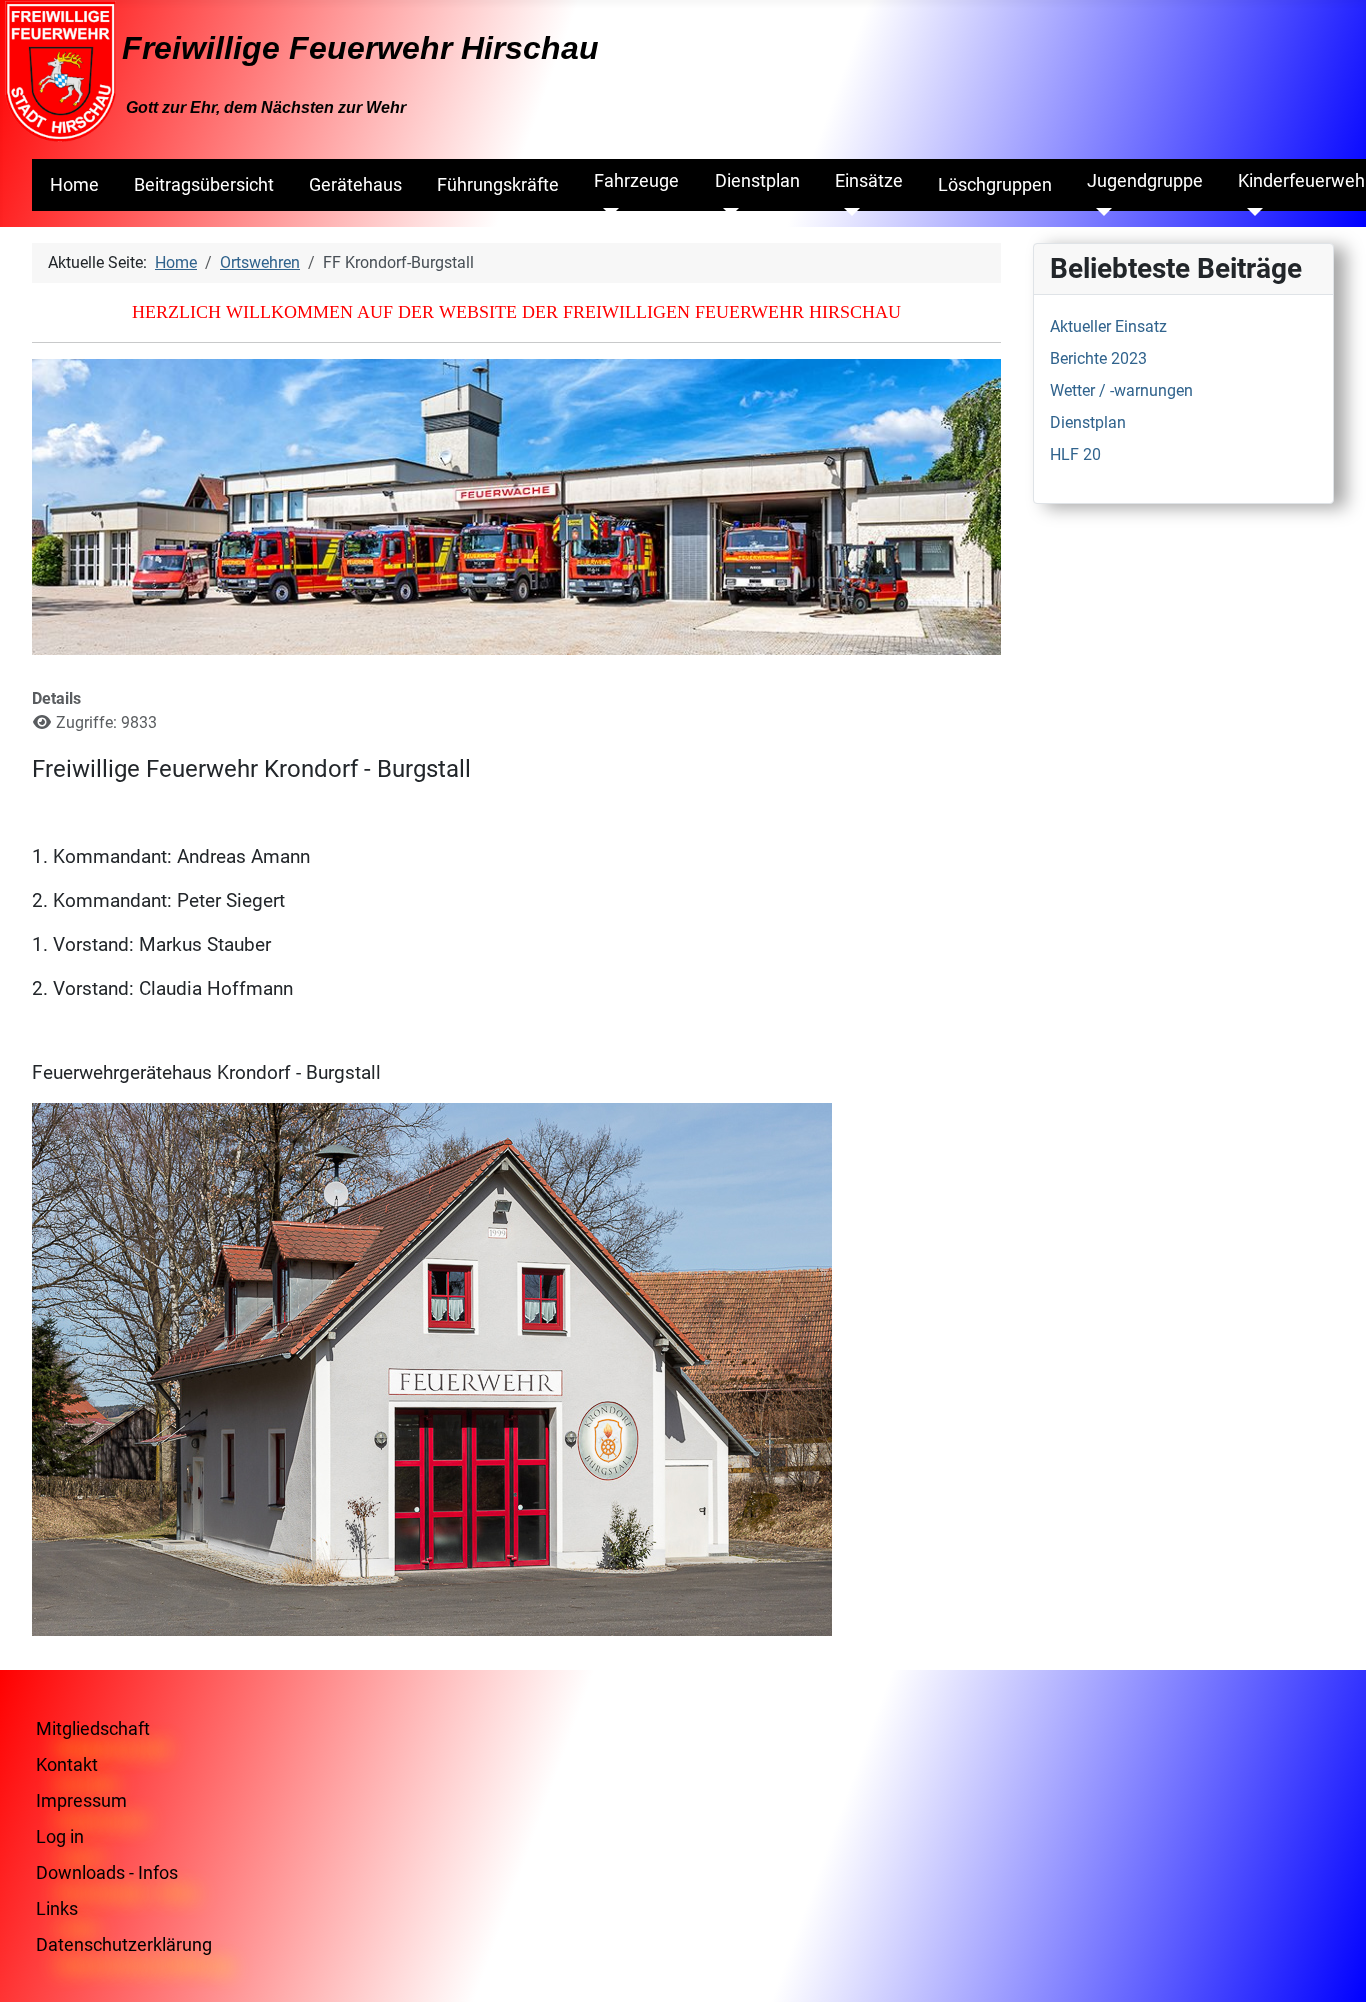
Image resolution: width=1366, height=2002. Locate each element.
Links (57, 1908)
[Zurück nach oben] (1331, 1965)
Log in (60, 1836)
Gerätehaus (355, 185)
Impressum (81, 1800)
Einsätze (869, 181)
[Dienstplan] (727, 212)
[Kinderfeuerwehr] (1250, 212)
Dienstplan (757, 181)
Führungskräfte (498, 185)
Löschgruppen (995, 185)
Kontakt (67, 1764)
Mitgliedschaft (93, 1728)
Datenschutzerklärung (124, 1944)
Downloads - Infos (107, 1872)
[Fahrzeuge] (606, 212)
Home (74, 185)
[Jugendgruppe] (1099, 212)
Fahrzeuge (636, 181)
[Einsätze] (847, 212)
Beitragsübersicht (204, 185)
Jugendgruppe (1145, 181)
